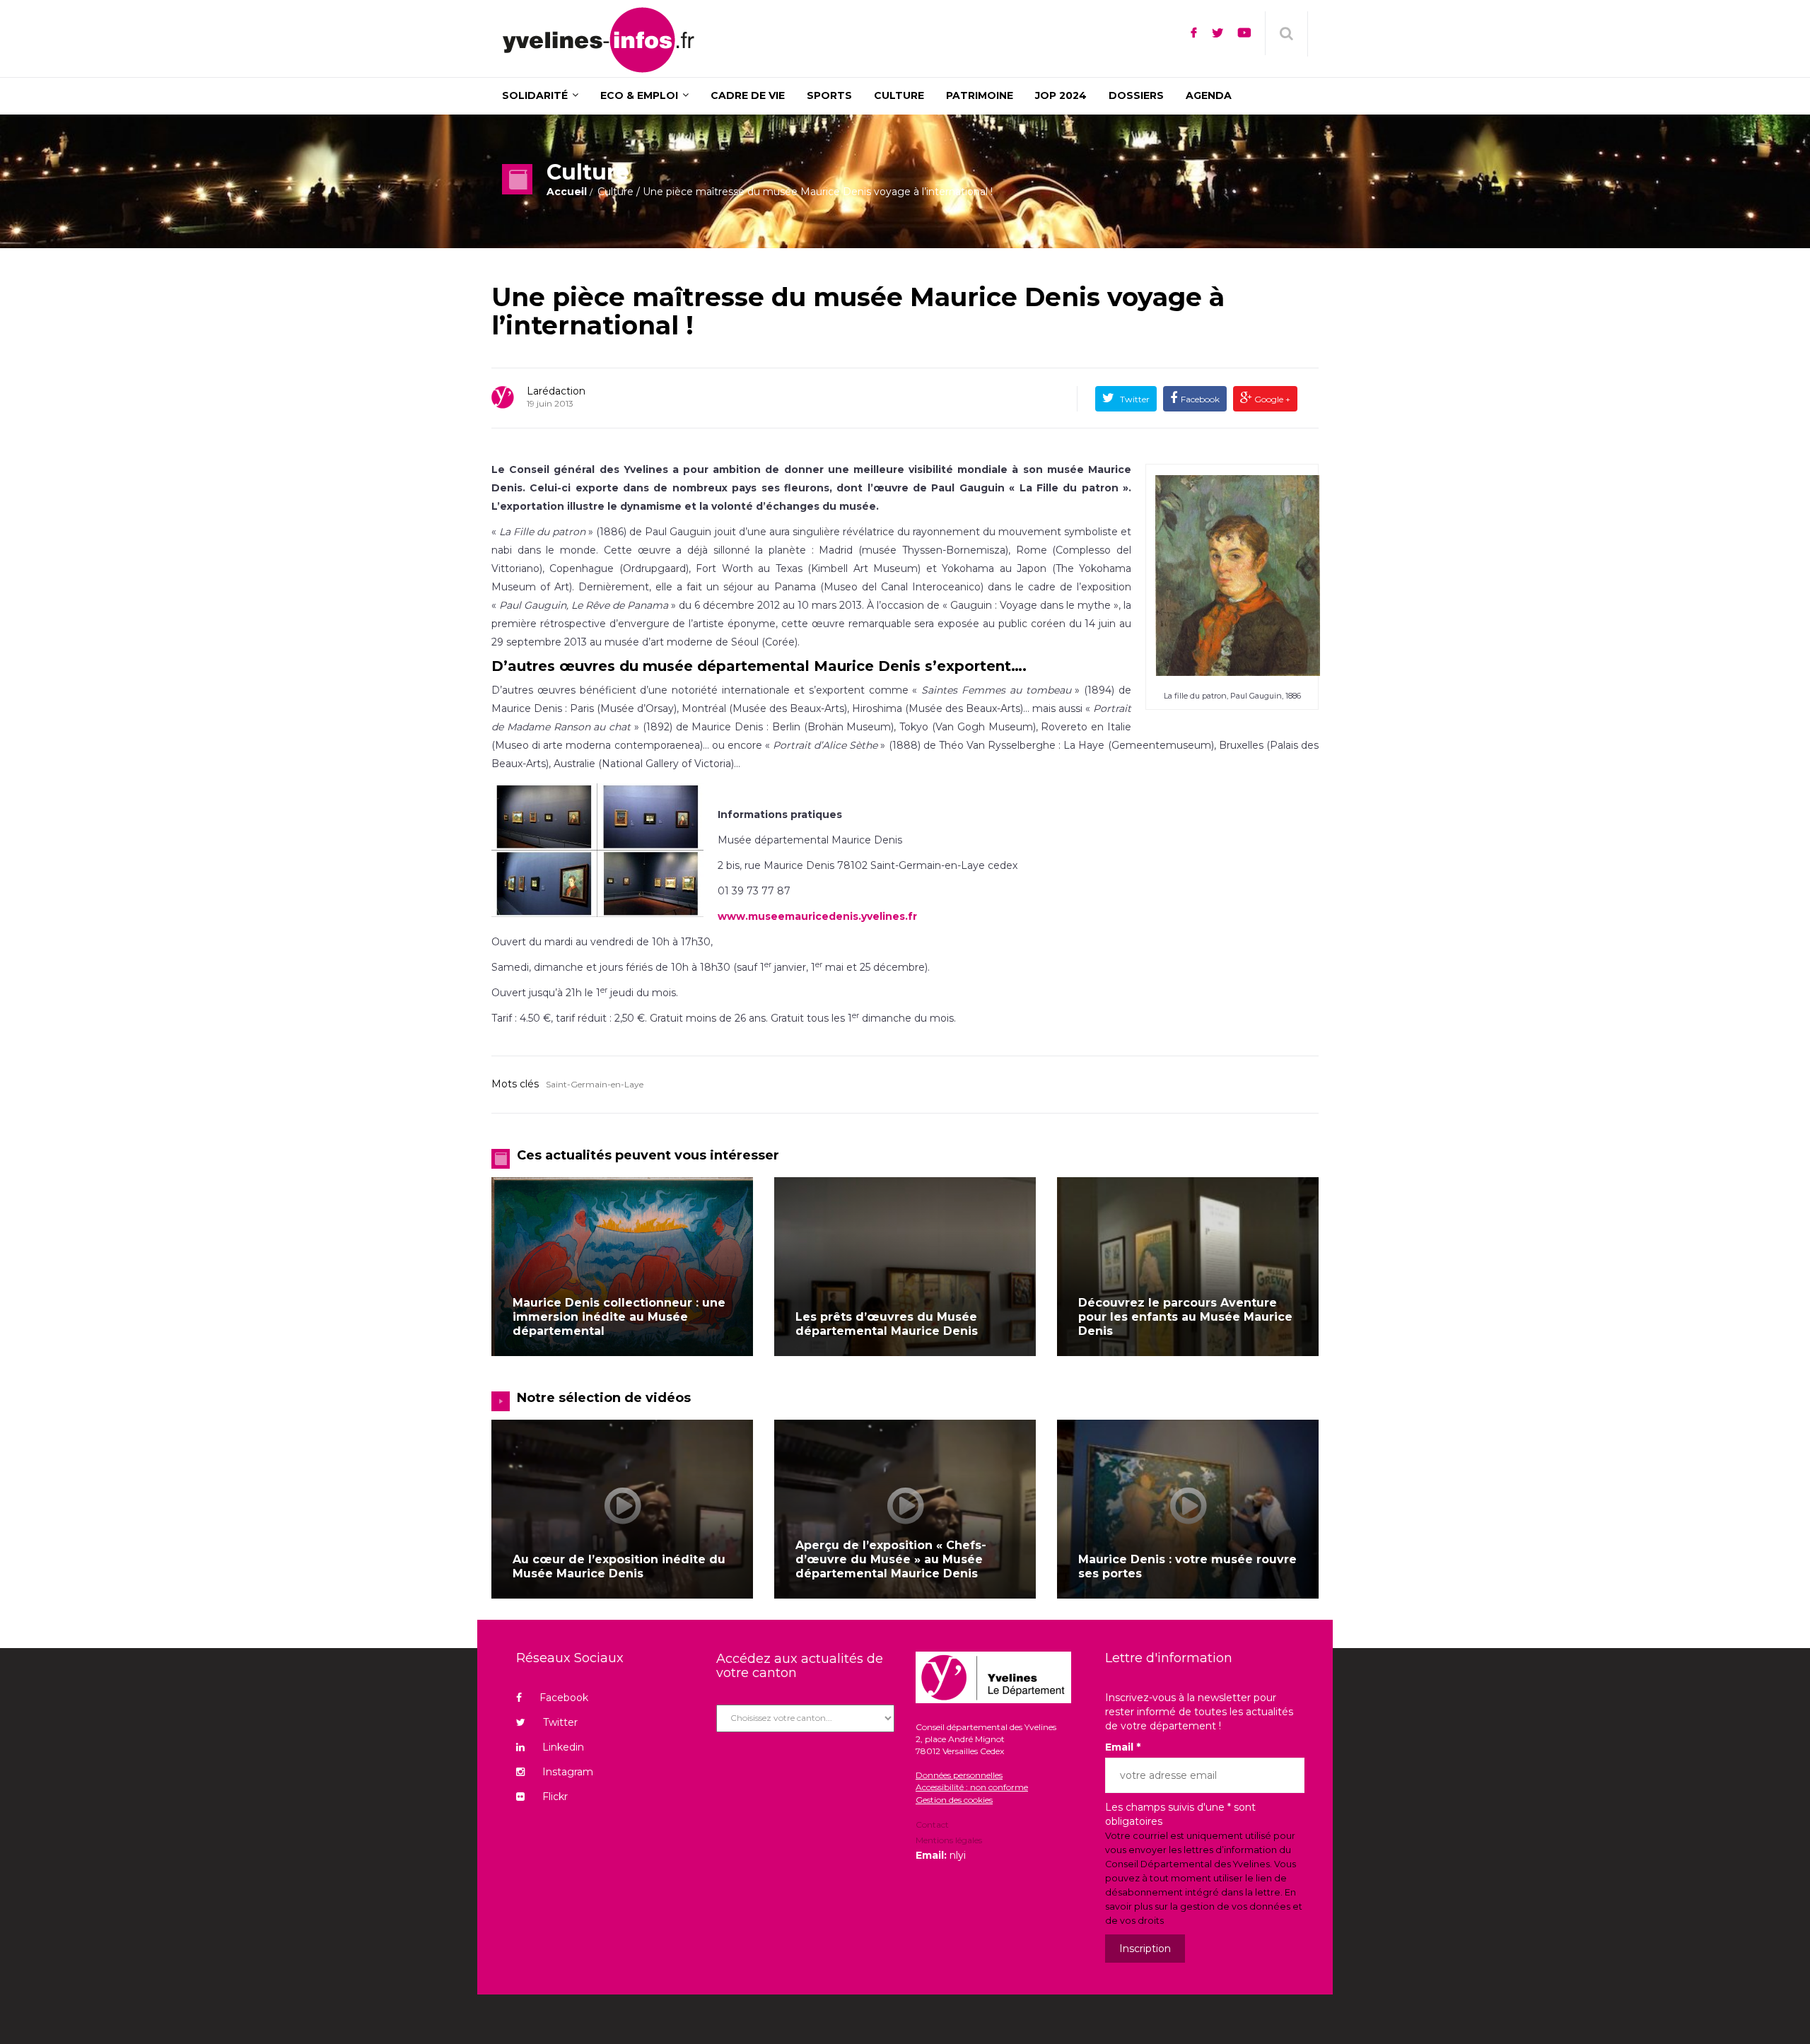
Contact (932, 1826)
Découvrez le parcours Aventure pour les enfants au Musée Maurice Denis (1185, 1317)
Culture (615, 192)
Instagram (568, 1772)
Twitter (1134, 399)
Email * (1123, 1747)
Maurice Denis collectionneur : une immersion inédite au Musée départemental (619, 1317)
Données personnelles (959, 1775)
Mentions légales (949, 1840)
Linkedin (563, 1747)
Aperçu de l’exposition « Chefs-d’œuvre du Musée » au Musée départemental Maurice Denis (891, 1559)
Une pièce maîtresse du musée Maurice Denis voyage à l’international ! (858, 311)
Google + (1271, 399)
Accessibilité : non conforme (972, 1787)
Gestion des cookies (954, 1800)
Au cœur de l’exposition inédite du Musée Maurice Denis (619, 1566)
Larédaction (556, 391)
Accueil (567, 192)
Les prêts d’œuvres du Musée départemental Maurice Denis (887, 1324)
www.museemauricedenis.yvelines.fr (817, 916)
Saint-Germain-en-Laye (595, 1084)
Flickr (555, 1797)
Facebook (1200, 399)
